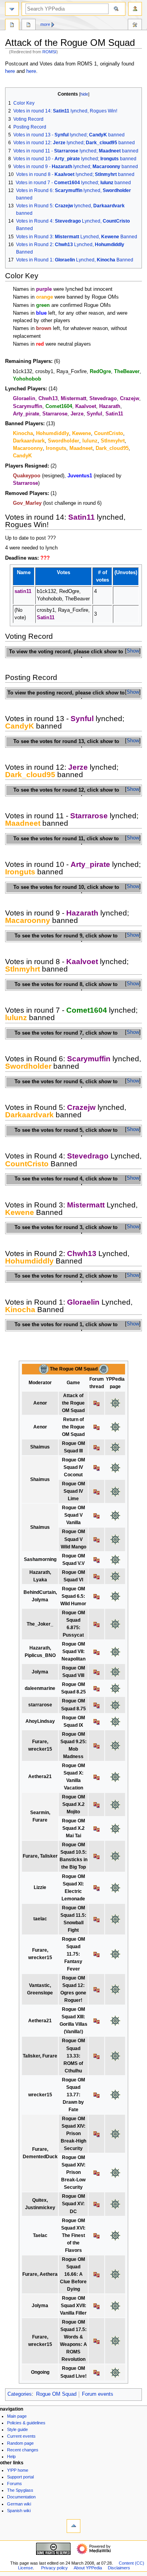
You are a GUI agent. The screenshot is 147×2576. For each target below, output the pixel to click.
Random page (20, 2443)
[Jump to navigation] (12, 9)
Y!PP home (18, 2470)
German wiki (19, 2504)
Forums (15, 2484)
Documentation (21, 2497)
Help (11, 2456)
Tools (135, 25)
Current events (21, 2436)
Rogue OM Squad (56, 2394)
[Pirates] (104, 1369)
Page (12, 25)
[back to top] (73, 2526)
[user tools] (135, 9)
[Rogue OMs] (44, 1369)
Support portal (20, 2477)
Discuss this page (29, 25)
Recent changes (23, 2450)
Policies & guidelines (26, 2423)
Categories (20, 2394)
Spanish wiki (19, 2511)
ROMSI (49, 52)
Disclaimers (119, 2568)
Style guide (17, 2429)
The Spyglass (20, 2490)
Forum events (98, 2394)
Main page (17, 2416)
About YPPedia (88, 2568)
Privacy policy (54, 2568)
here (10, 71)
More (45, 24)
